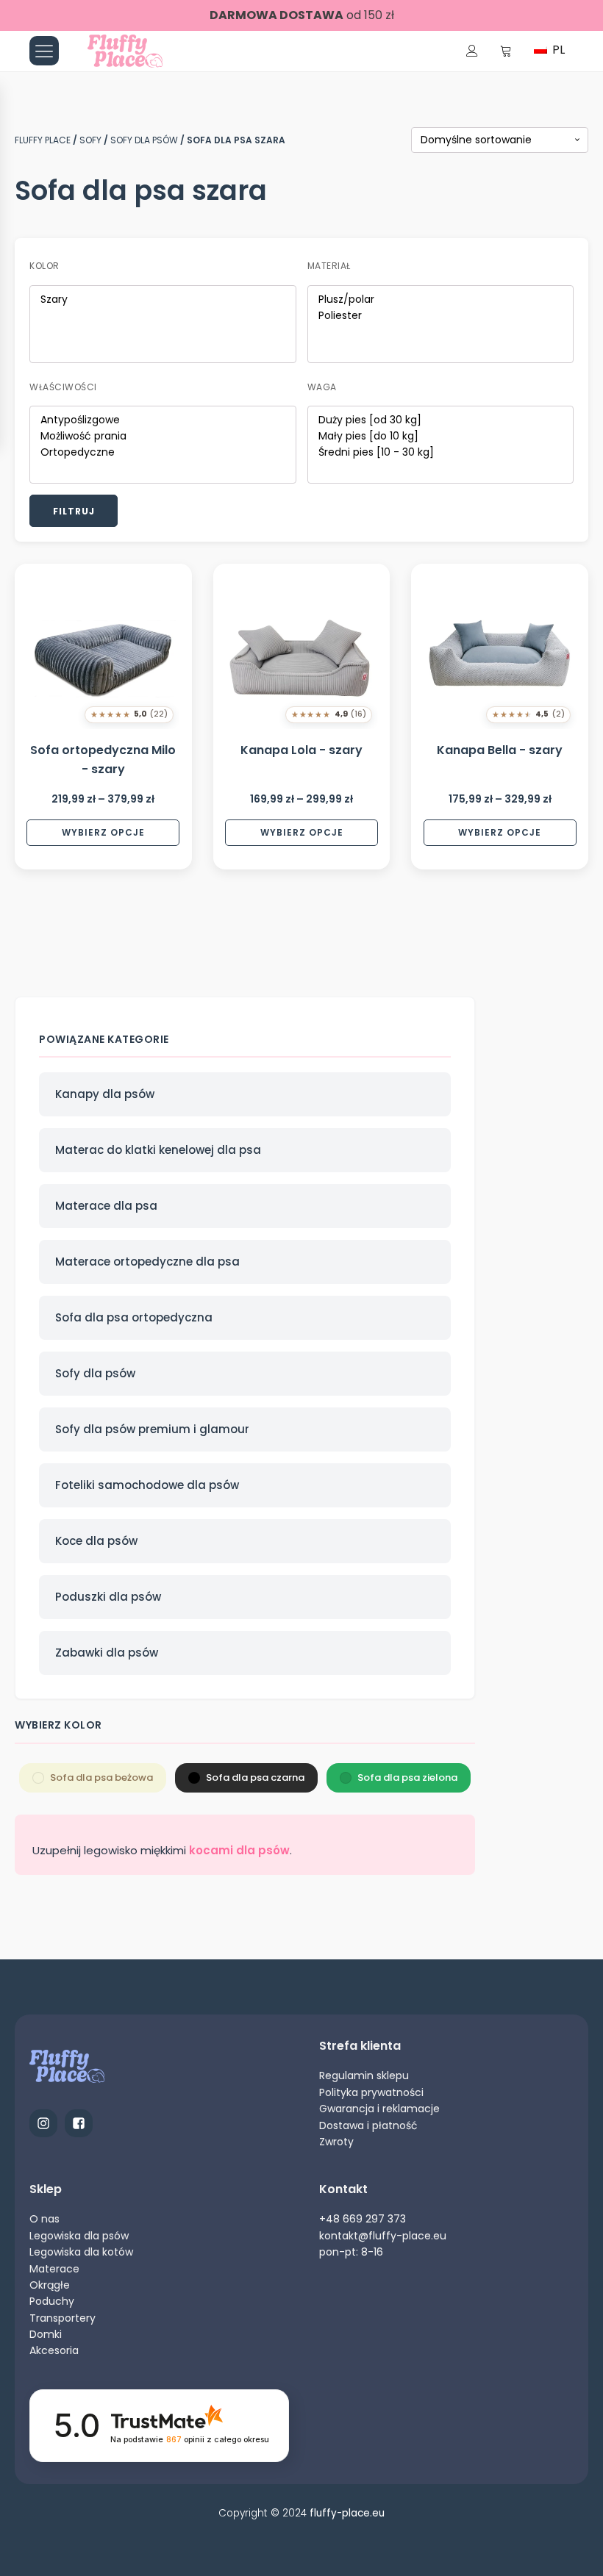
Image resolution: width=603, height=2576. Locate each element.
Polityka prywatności (371, 2092)
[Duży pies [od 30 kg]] (441, 420)
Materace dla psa (106, 1206)
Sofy (90, 140)
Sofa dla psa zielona (407, 1777)
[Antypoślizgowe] (163, 420)
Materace (54, 2269)
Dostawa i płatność (368, 2125)
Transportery (63, 2318)
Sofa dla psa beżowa (101, 1777)
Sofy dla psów (144, 140)
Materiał (329, 266)
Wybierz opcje (103, 832)
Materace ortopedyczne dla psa (147, 1262)
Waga (322, 387)
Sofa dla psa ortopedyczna (134, 1317)
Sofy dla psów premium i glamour (152, 1429)
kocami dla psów (239, 1850)
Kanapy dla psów (105, 1094)
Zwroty (336, 2142)
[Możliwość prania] (163, 437)
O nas (44, 2219)
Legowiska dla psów (79, 2236)
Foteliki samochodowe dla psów (147, 1485)
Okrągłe (50, 2285)
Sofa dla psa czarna (255, 1777)
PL (557, 50)
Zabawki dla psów (107, 1653)
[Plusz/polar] (441, 300)
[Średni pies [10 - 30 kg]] (441, 453)
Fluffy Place (43, 140)
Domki (46, 2334)
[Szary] (163, 300)
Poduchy (52, 2301)
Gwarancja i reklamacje (379, 2109)
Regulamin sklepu (364, 2075)
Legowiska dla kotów (81, 2252)
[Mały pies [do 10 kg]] (441, 437)
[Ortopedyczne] (163, 453)
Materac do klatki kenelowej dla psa (158, 1150)
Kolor (44, 266)
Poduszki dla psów (108, 1597)
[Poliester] (441, 316)
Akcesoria (54, 2350)
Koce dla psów (96, 1541)
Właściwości (63, 387)
